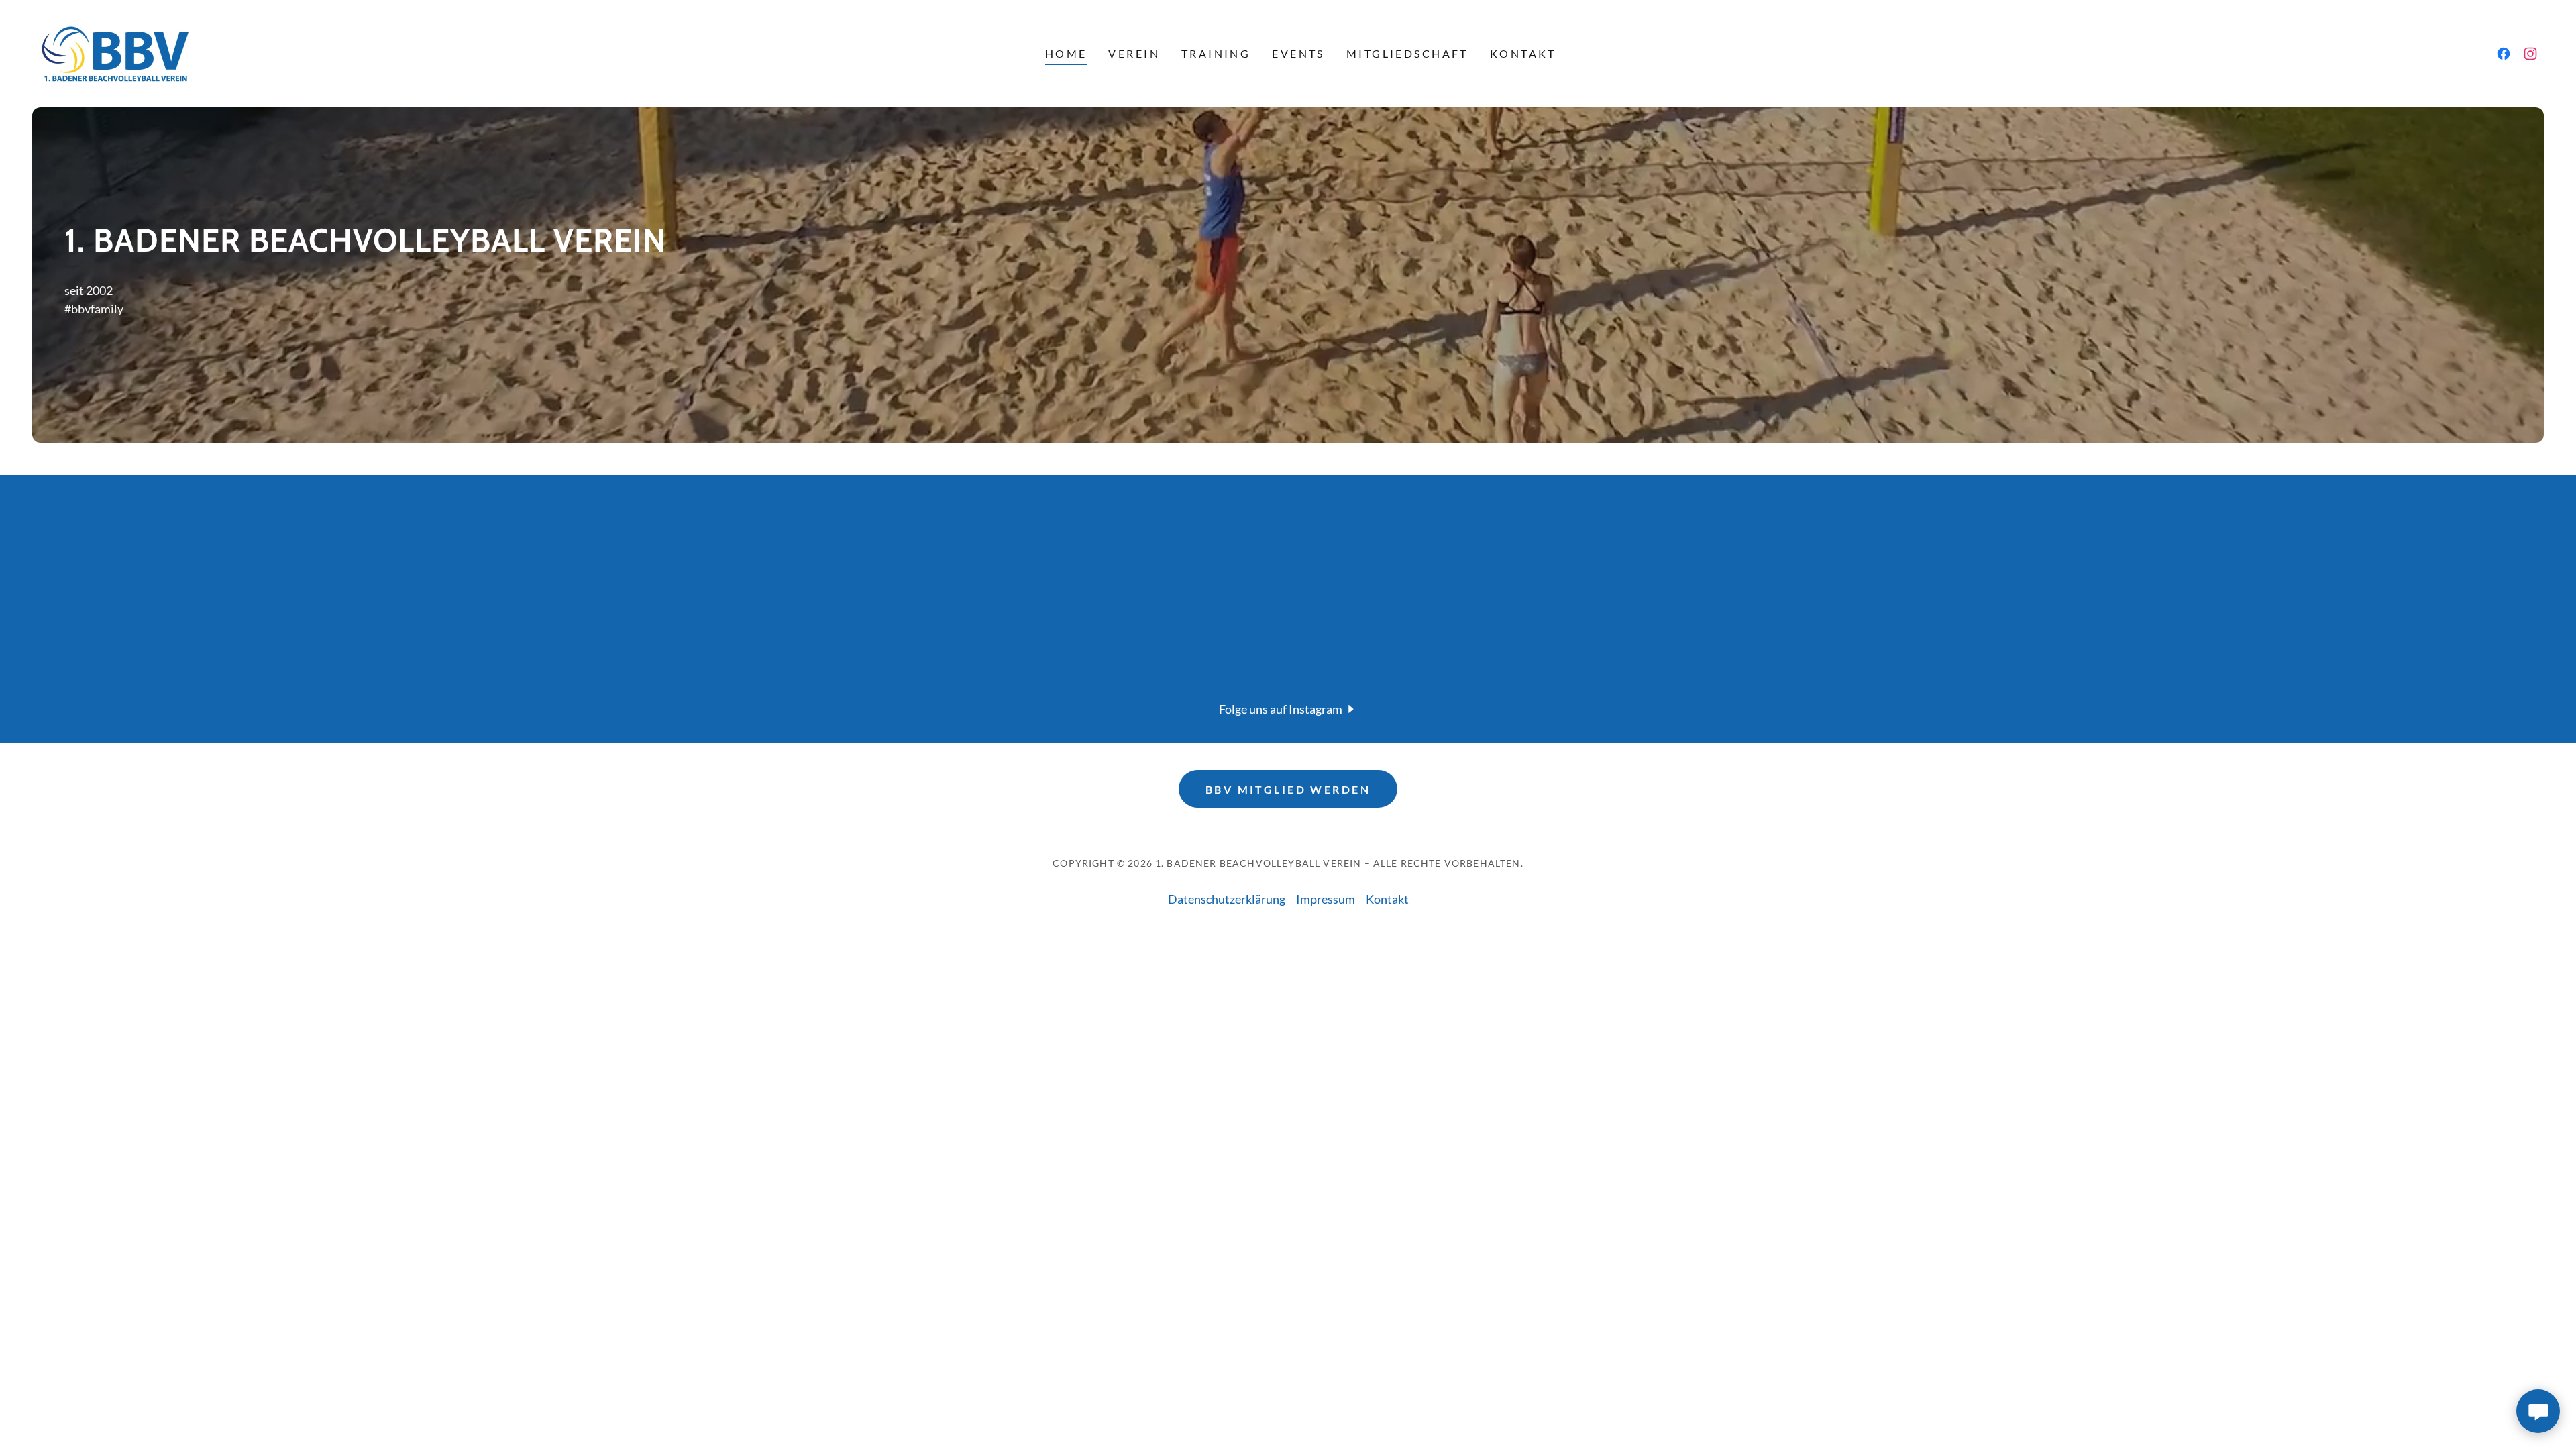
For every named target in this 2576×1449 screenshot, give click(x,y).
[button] (1288, 708)
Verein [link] (1134, 53)
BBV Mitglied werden (1288, 789)
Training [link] (1216, 53)
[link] (114, 52)
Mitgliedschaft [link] (1407, 53)
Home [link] (1066, 53)
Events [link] (1298, 53)
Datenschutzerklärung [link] (1227, 899)
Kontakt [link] (1523, 53)
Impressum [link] (1326, 899)
